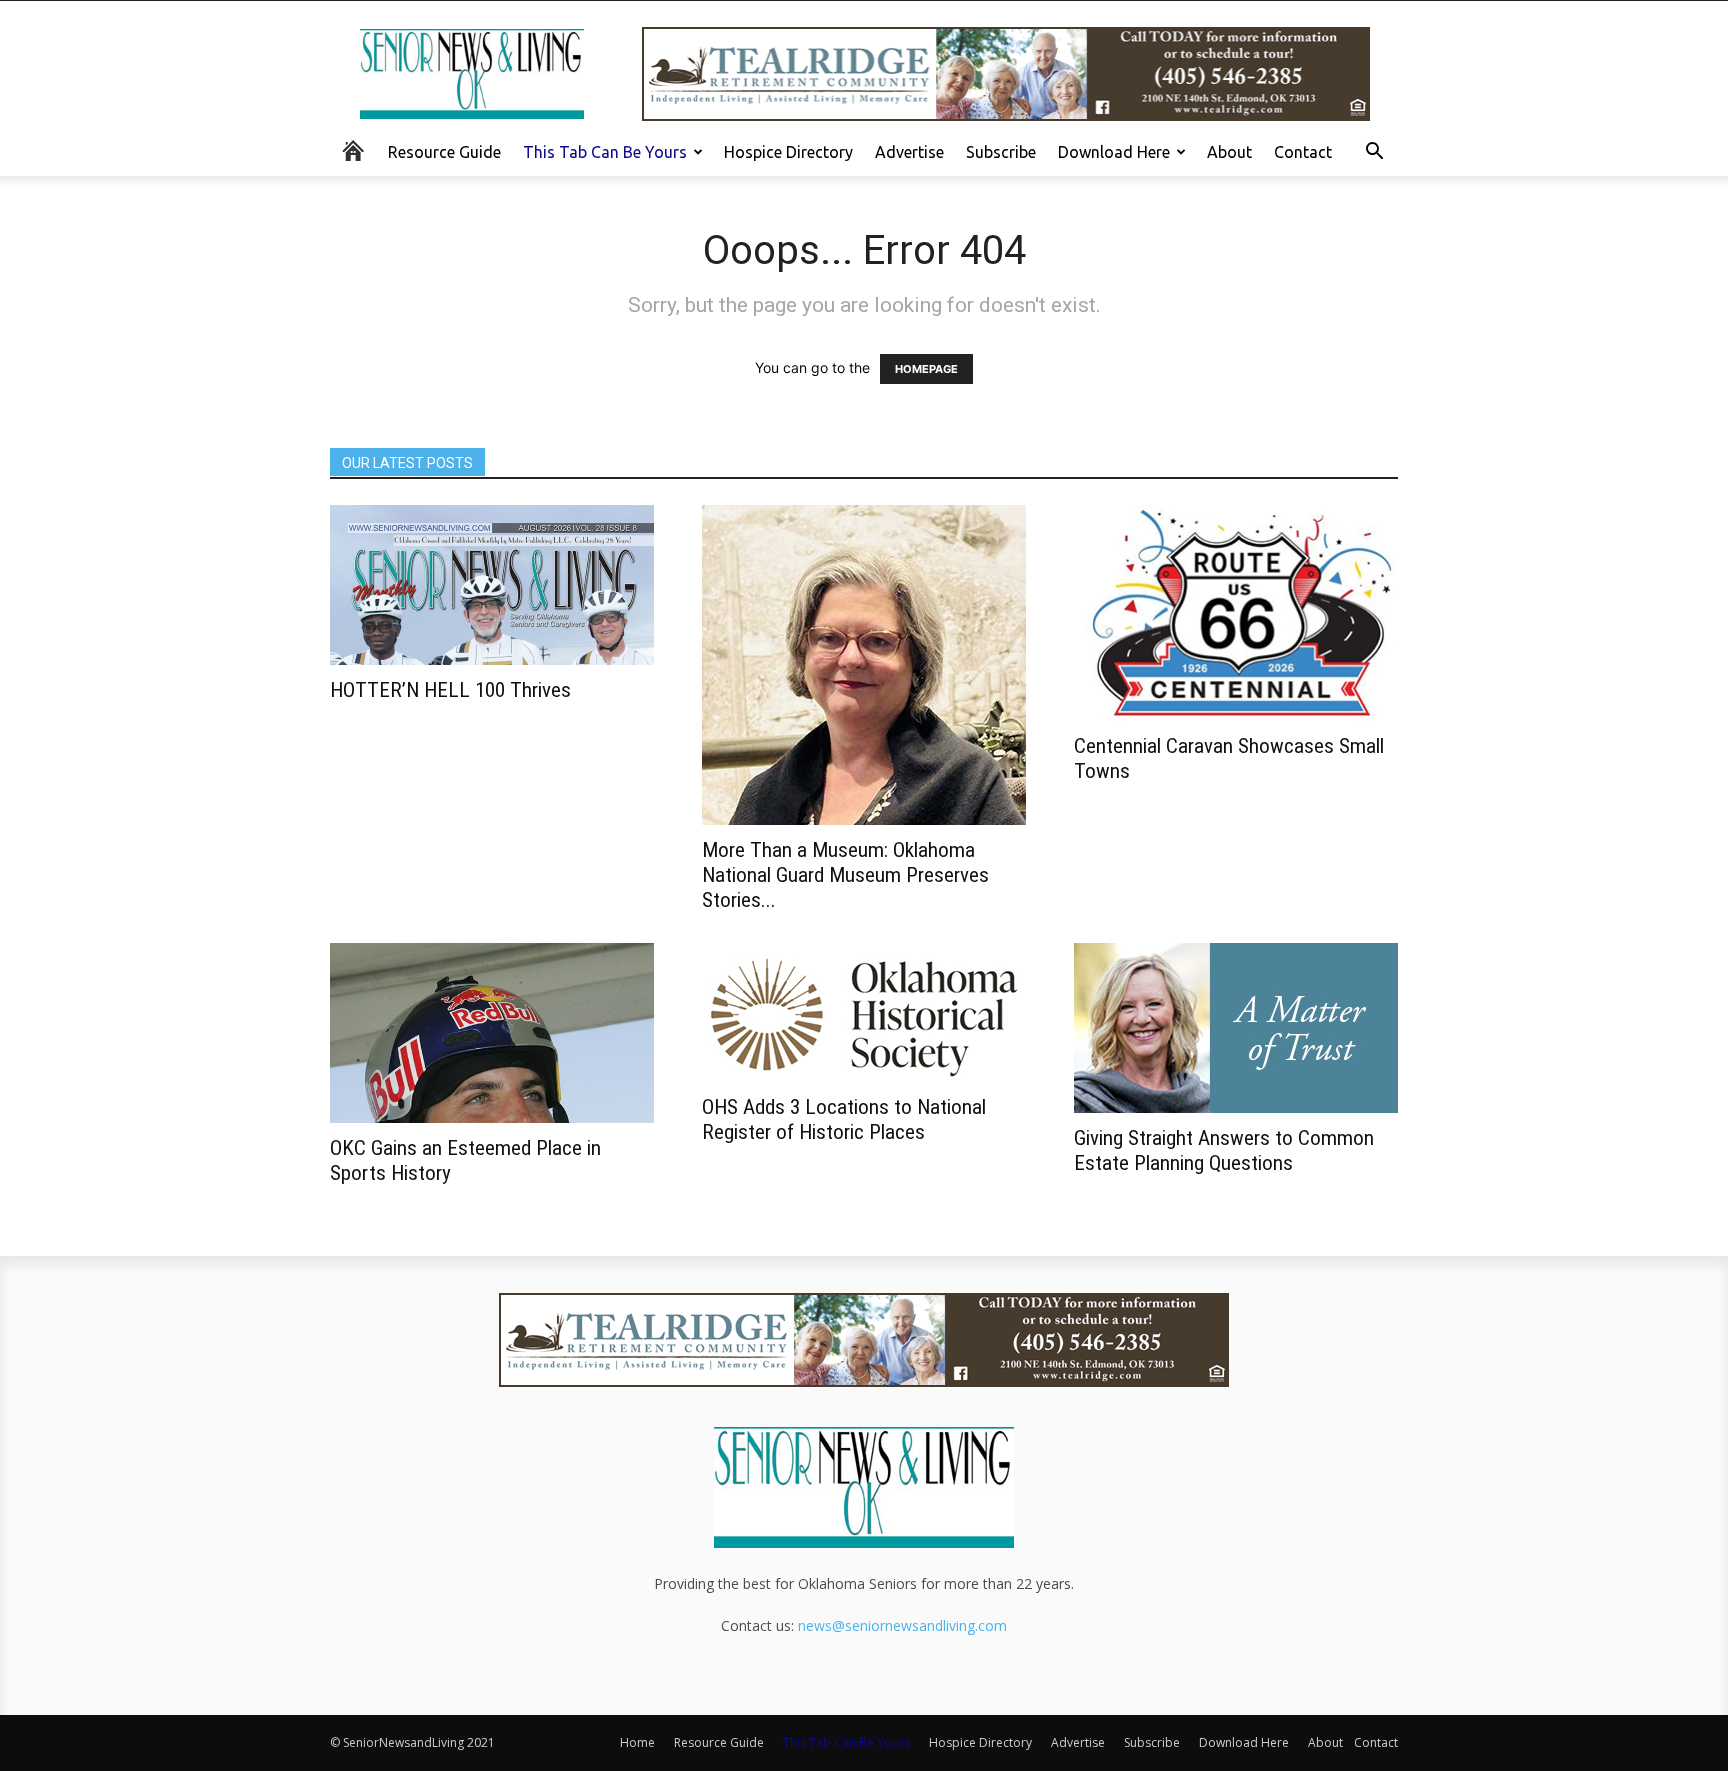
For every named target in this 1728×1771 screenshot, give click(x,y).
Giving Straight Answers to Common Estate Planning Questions (1224, 1150)
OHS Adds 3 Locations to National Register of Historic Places (844, 1119)
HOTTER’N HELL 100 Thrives (450, 690)
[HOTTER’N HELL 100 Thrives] (492, 585)
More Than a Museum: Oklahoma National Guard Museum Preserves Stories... (845, 875)
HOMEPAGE (926, 369)
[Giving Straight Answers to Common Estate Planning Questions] (1236, 1028)
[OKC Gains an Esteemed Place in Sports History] (492, 1033)
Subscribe (1001, 152)
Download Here (1114, 152)
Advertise (909, 152)
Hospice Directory (788, 152)
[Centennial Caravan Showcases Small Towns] (1236, 613)
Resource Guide (444, 152)
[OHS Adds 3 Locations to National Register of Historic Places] (864, 1012)
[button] (1374, 153)
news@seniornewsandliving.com (902, 1625)
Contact (1303, 152)
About (1229, 152)
